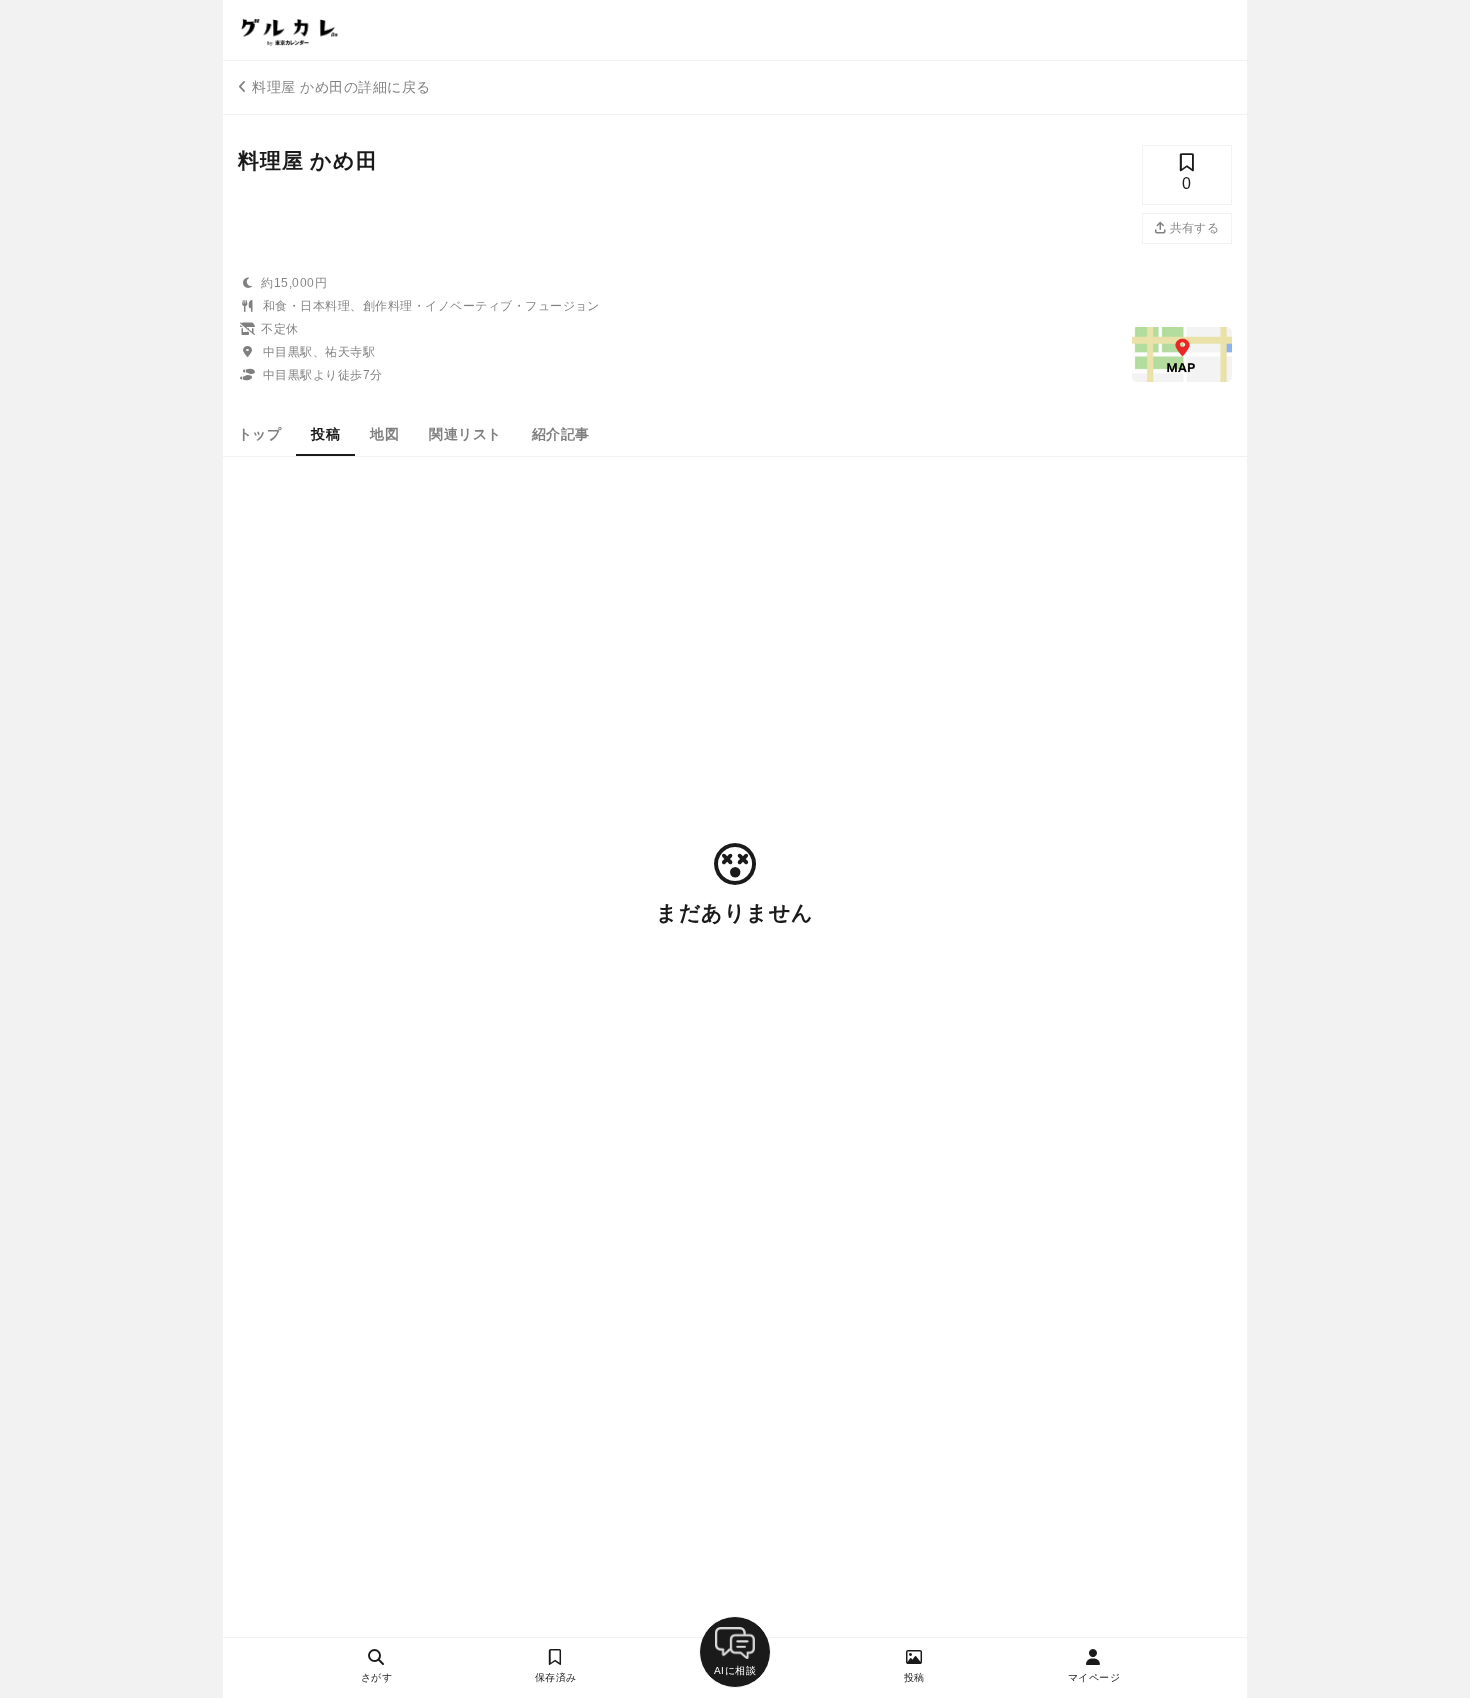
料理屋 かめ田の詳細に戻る (341, 87)
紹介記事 (561, 434)
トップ (259, 434)
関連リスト (465, 434)
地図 (384, 434)
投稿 (325, 434)
